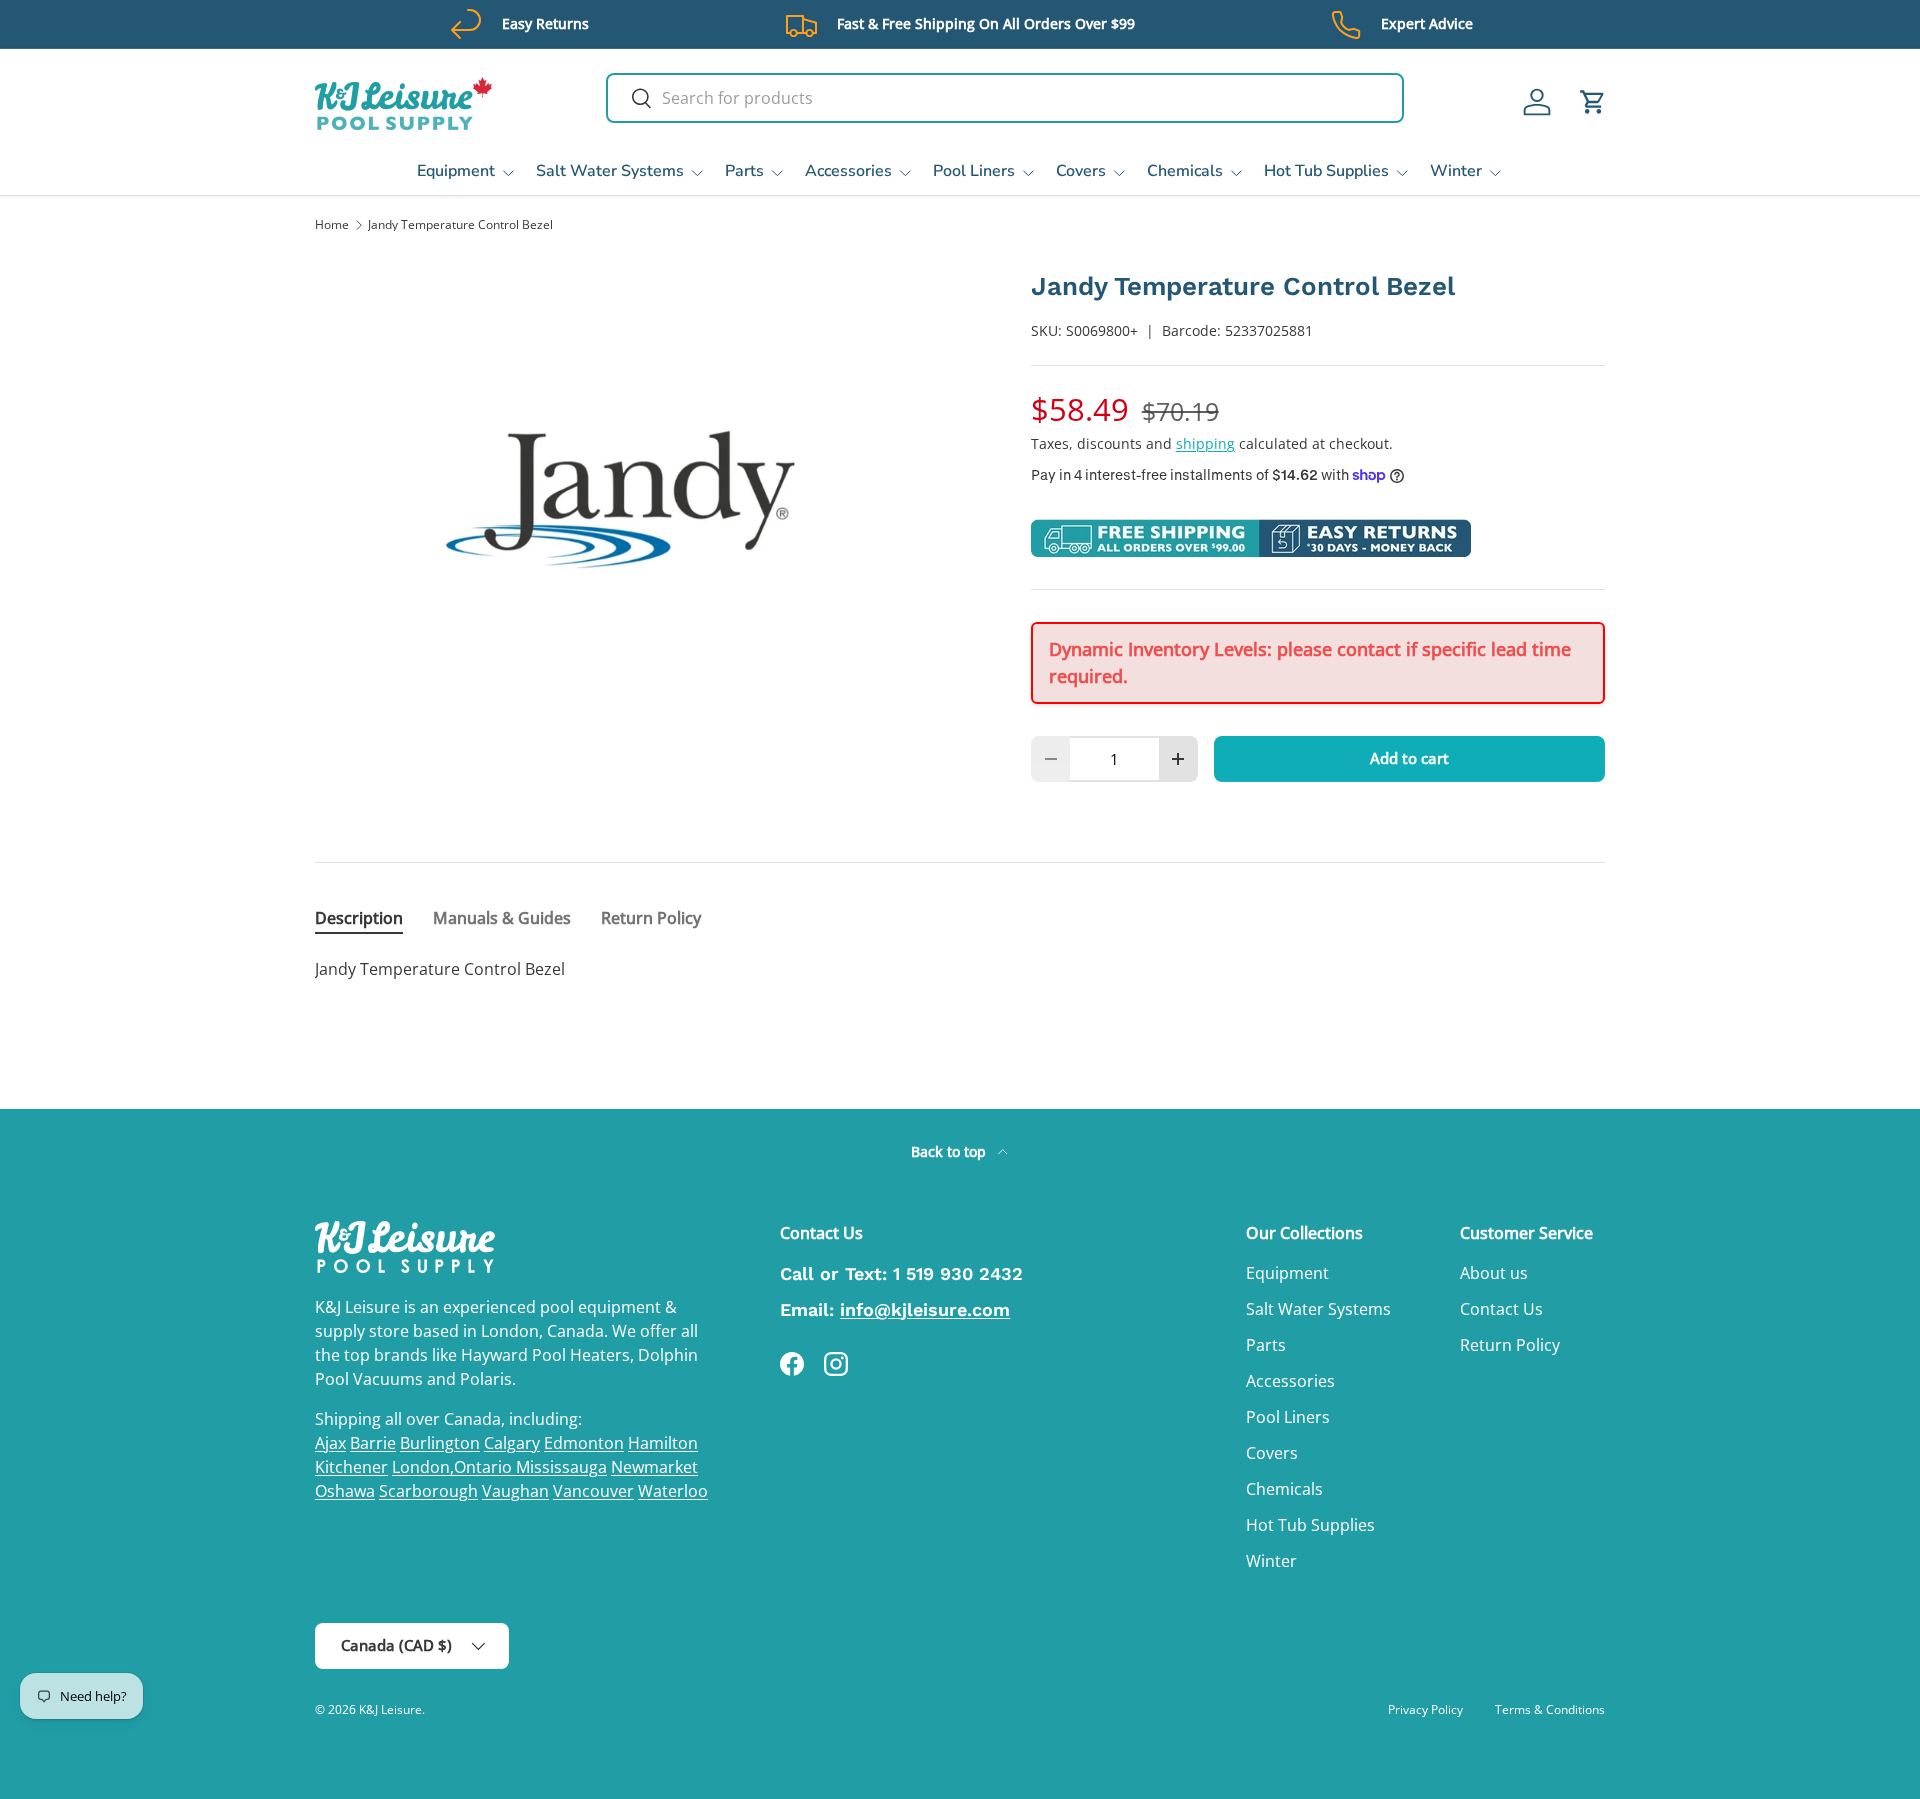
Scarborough (428, 1491)
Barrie (373, 1443)
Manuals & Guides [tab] (502, 918)
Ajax (330, 1443)
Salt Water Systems (610, 171)
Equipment (456, 171)
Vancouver (593, 1491)
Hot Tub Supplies (1326, 171)
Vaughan (515, 1491)
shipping (1205, 443)
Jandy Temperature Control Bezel (460, 225)
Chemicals (1185, 171)
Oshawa (345, 1491)
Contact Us (1501, 1309)
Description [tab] (359, 918)
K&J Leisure (390, 1709)
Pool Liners (974, 171)
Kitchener (351, 1467)
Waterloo (673, 1491)
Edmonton (584, 1443)
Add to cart (1409, 758)
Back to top (950, 1151)
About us (1494, 1273)
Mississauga (561, 1467)
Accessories (848, 171)
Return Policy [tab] (651, 918)
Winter (1456, 171)
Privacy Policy (1425, 1709)
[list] (641, 499)
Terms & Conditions (1550, 1709)
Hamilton (663, 1443)
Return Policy (1510, 1345)
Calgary (512, 1443)
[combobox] (1005, 98)
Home (332, 225)
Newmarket (654, 1467)
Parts (744, 171)
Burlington (440, 1443)
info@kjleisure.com (925, 1309)
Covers (1081, 171)
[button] (1593, 102)
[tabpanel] (960, 969)
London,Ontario (454, 1467)
